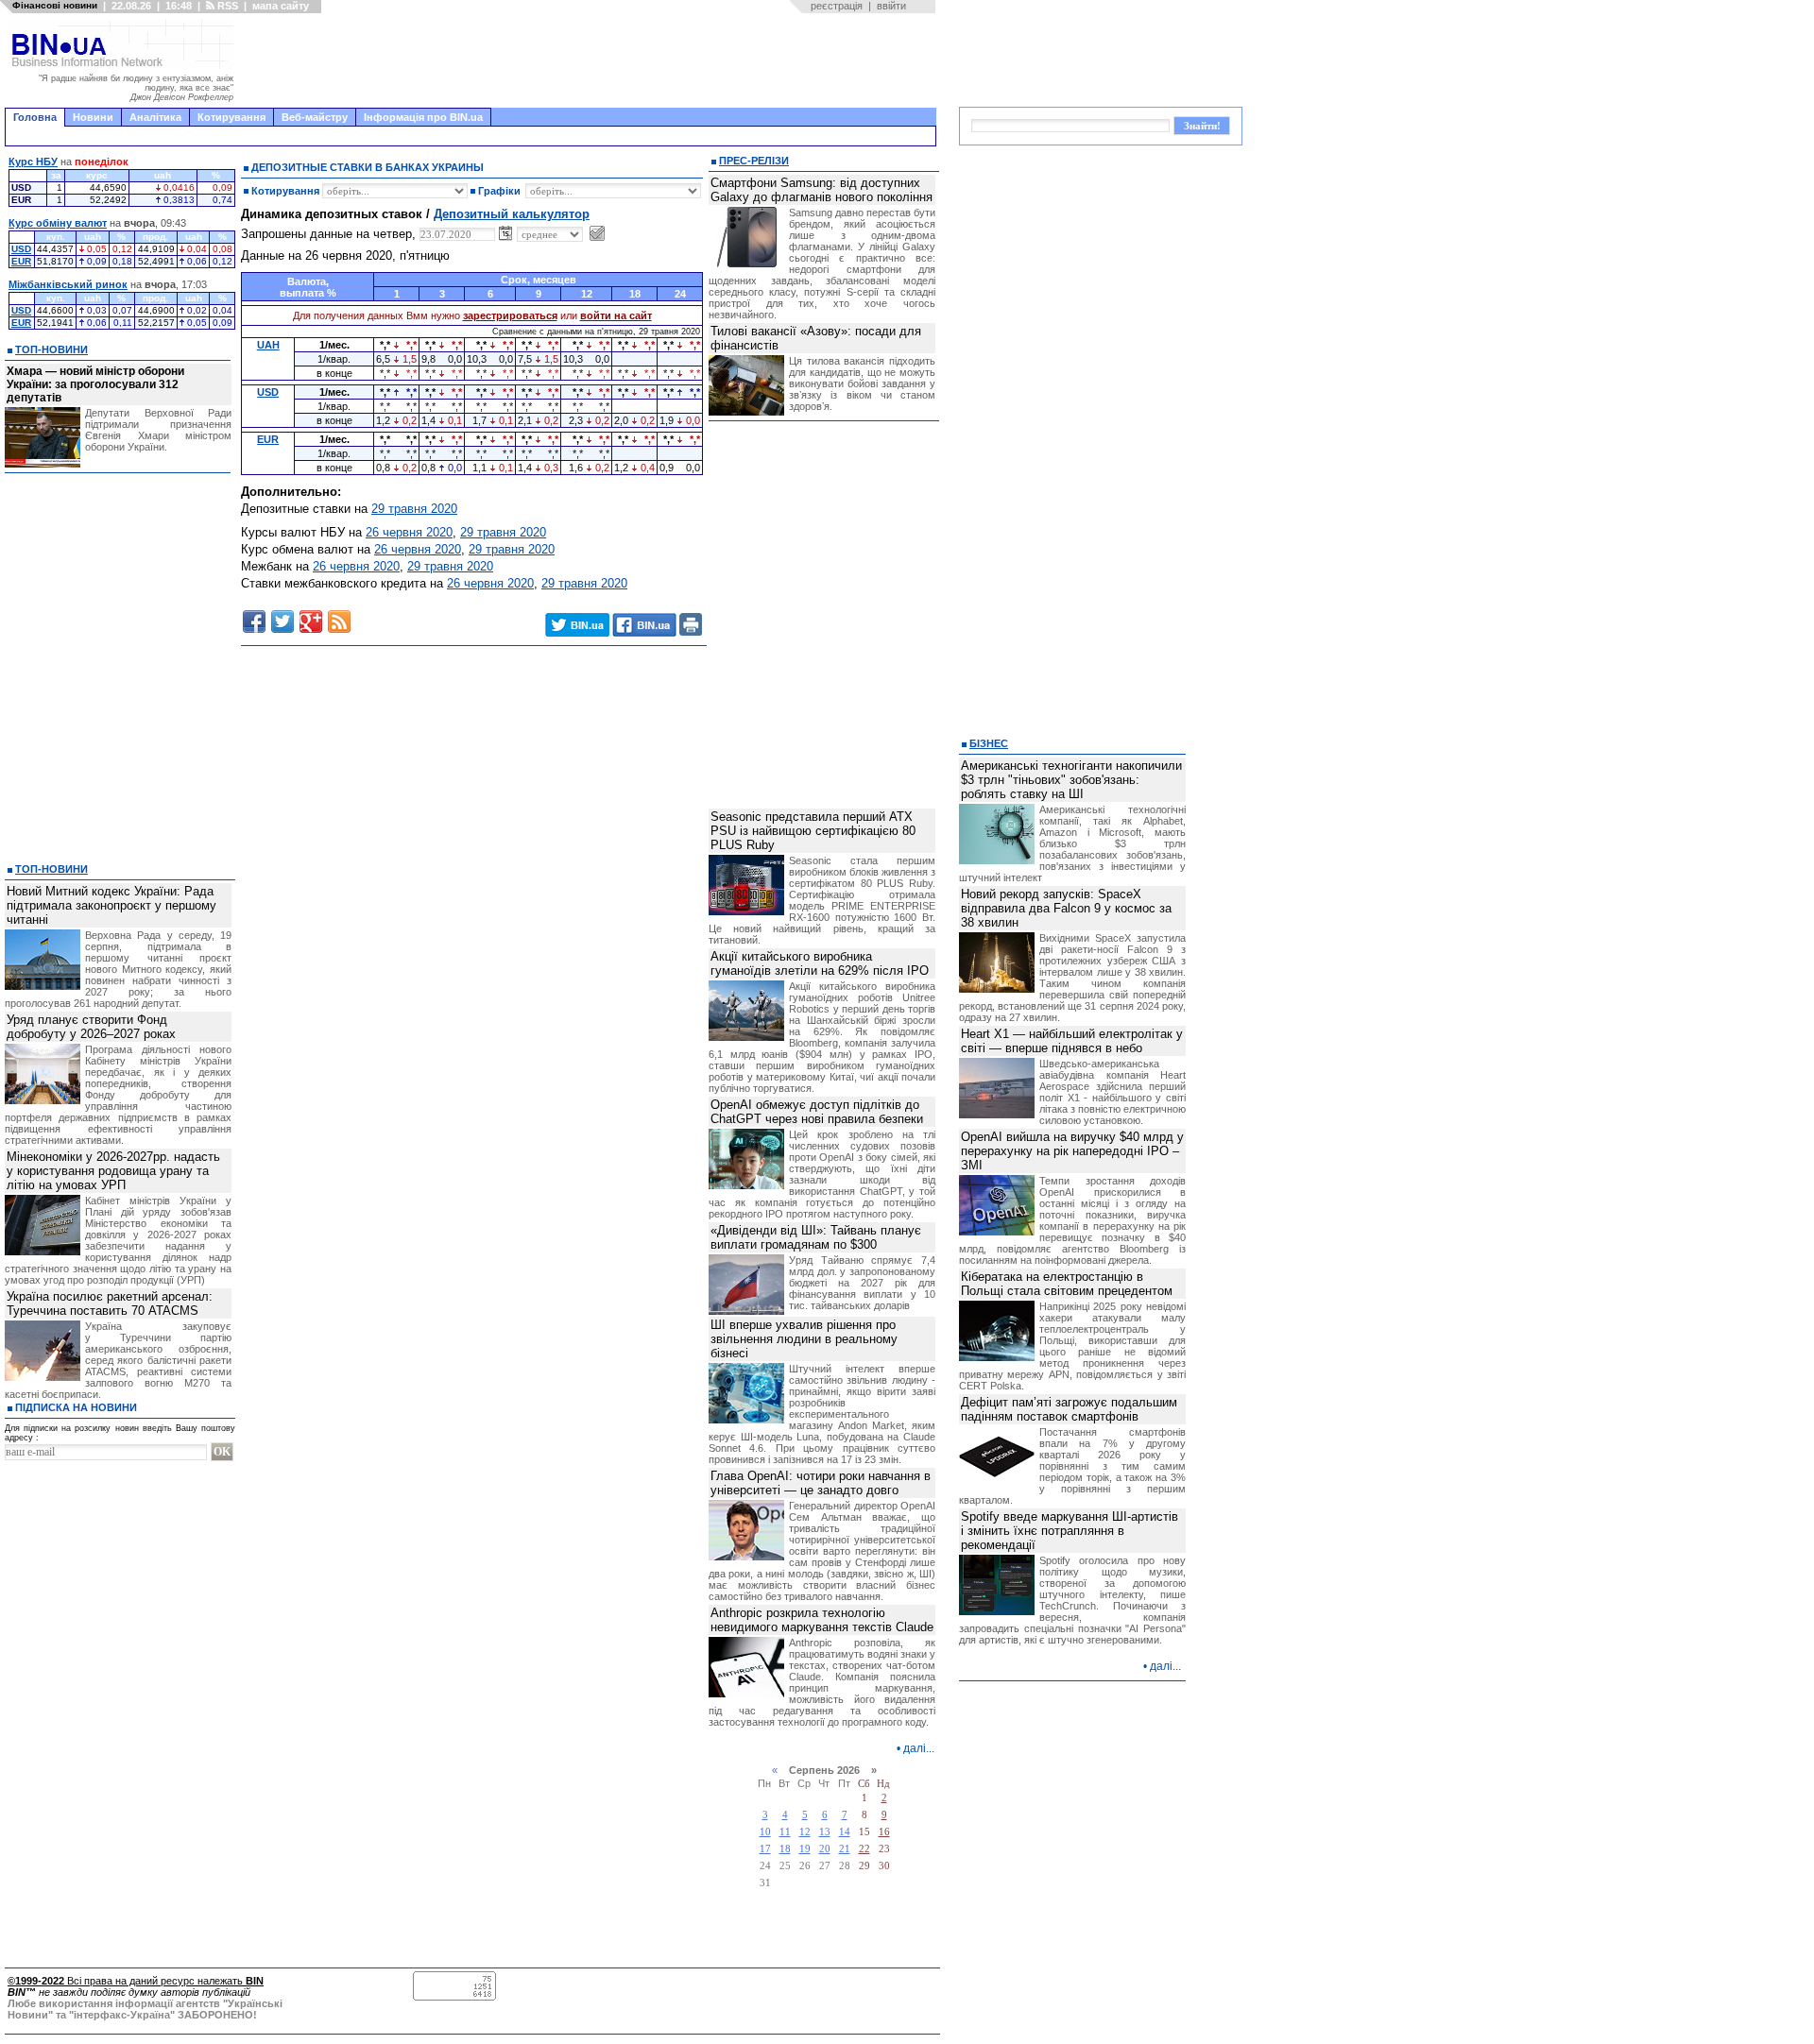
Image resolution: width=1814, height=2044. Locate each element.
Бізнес (989, 743)
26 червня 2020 (409, 532)
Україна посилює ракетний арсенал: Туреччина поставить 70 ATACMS (110, 1303)
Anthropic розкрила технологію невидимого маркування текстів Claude (822, 1620)
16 (884, 1832)
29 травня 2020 (414, 509)
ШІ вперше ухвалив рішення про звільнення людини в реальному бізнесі (804, 1339)
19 (805, 1849)
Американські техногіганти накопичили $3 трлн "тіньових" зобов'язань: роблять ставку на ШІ (1071, 780)
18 (785, 1849)
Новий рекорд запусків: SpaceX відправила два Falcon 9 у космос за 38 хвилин (1066, 908)
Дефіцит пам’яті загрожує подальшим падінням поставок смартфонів (1069, 1409)
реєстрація (837, 6)
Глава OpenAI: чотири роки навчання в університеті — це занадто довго (821, 1483)
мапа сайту (281, 6)
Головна (35, 117)
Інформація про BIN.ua (423, 117)
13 (825, 1832)
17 (765, 1849)
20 (825, 1849)
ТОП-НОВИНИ (51, 349)
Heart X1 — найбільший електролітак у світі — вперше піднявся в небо (1072, 1041)
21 (845, 1849)
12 (805, 1832)
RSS (226, 6)
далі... (919, 1748)
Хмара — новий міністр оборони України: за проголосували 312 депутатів (95, 384)
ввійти (891, 6)
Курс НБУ (33, 162)
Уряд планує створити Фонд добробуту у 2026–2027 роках (91, 1027)
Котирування (231, 117)
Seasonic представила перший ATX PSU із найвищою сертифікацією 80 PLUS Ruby (813, 831)
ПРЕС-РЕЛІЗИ (754, 161)
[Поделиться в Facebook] (254, 622)
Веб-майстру (315, 117)
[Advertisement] (590, 60)
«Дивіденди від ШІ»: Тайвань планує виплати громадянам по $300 (816, 1237)
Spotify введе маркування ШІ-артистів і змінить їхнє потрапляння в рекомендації (1070, 1531)
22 (864, 1849)
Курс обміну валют (58, 223)
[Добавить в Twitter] (282, 622)
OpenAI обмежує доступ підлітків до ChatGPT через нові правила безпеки (817, 1112)
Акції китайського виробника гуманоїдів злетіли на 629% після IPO (820, 963)
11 (785, 1832)
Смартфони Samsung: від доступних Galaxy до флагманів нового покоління (821, 190)
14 (845, 1832)
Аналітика (155, 117)
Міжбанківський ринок (68, 284)
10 (765, 1832)
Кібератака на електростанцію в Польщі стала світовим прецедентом (1067, 1284)
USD (21, 249)
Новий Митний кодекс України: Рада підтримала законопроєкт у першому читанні (111, 905)
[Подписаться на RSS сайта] (339, 622)
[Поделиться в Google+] (311, 622)
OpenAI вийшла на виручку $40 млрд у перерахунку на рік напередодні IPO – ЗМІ (1072, 1151)
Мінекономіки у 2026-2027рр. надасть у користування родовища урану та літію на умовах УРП (113, 1171)
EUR (21, 261)
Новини (93, 117)
